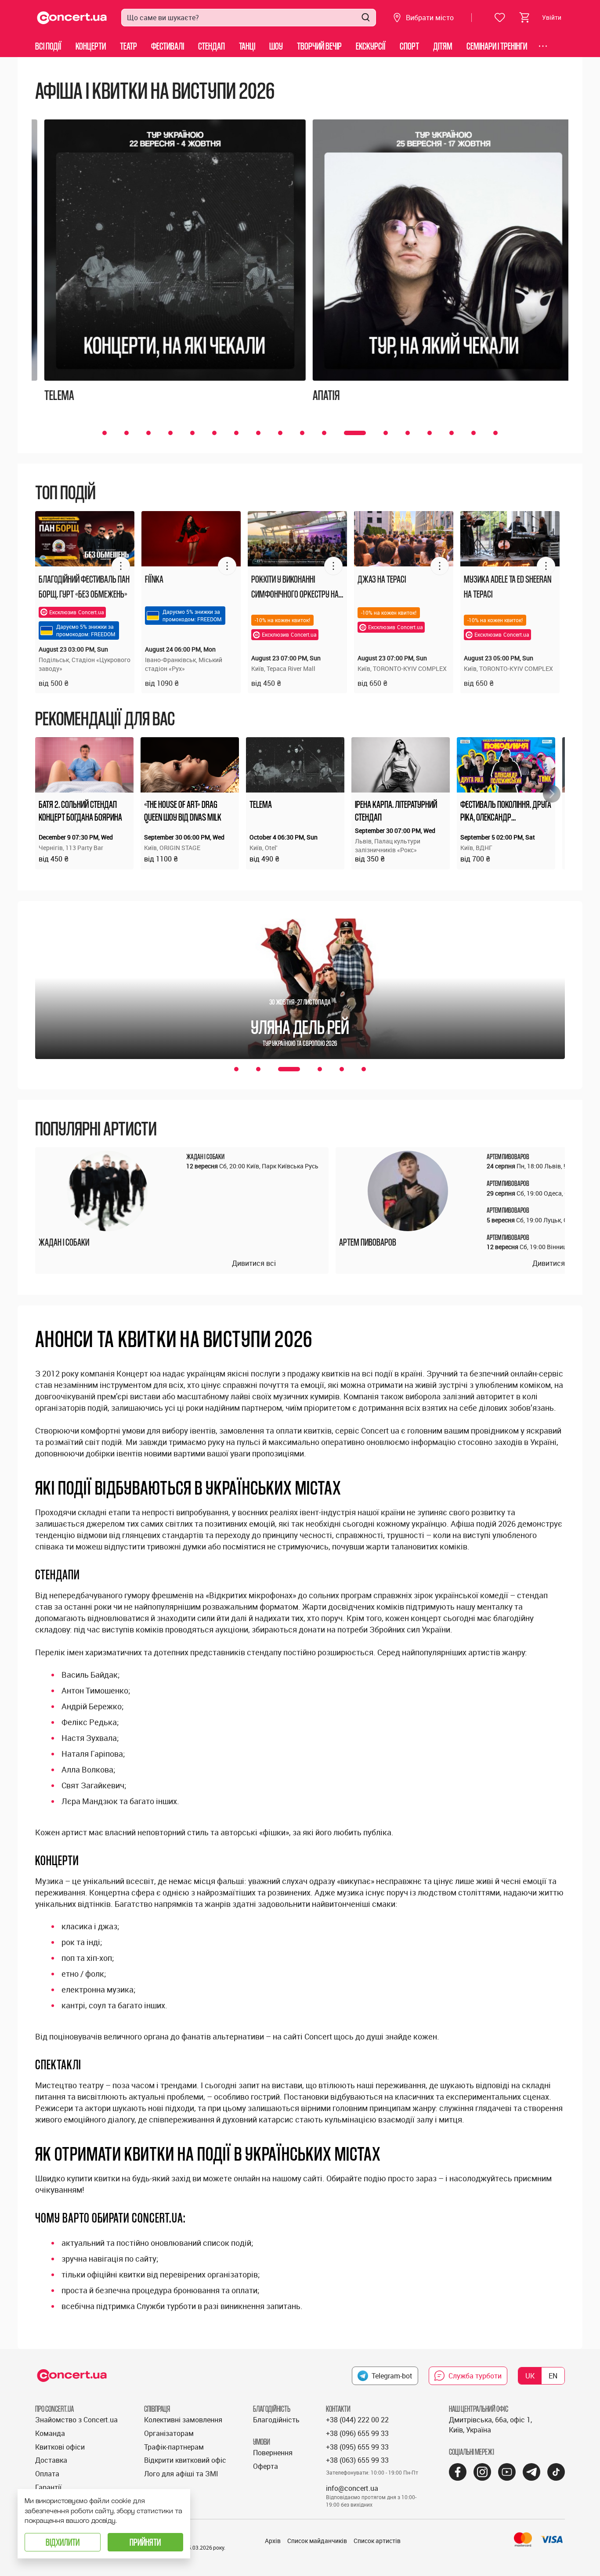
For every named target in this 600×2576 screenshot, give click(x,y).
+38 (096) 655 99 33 (357, 2433)
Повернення (273, 2453)
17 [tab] (473, 433)
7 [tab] (236, 433)
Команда (50, 2433)
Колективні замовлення (183, 2420)
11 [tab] (324, 433)
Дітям (443, 46)
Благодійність (276, 2420)
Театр (128, 46)
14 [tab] (408, 433)
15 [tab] (430, 433)
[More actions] (121, 566)
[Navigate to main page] (72, 18)
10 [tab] (302, 433)
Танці (247, 46)
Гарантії (48, 2487)
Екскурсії (371, 46)
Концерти (91, 46)
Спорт (409, 46)
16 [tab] (452, 433)
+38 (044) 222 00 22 (357, 2420)
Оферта (266, 2466)
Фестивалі (168, 46)
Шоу (276, 46)
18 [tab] (495, 433)
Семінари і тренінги (497, 46)
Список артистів (377, 2541)
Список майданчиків (317, 2541)
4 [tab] (170, 433)
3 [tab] (148, 433)
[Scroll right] (552, 794)
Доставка (51, 2460)
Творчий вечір (319, 46)
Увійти (552, 17)
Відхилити (63, 2542)
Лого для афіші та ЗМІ (181, 2474)
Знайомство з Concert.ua (76, 2420)
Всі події (48, 46)
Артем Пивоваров (368, 1242)
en (553, 2376)
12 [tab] (355, 433)
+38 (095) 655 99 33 (357, 2447)
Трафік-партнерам (174, 2447)
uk (530, 2376)
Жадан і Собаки (64, 1242)
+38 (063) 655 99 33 (357, 2460)
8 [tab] (258, 433)
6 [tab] (214, 433)
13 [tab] (386, 433)
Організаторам (169, 2433)
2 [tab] (127, 433)
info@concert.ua (352, 2488)
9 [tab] (280, 433)
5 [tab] (192, 433)
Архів (273, 2541)
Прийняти (145, 2542)
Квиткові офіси (60, 2447)
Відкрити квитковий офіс (185, 2460)
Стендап (211, 46)
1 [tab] (105, 433)
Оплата (47, 2474)
